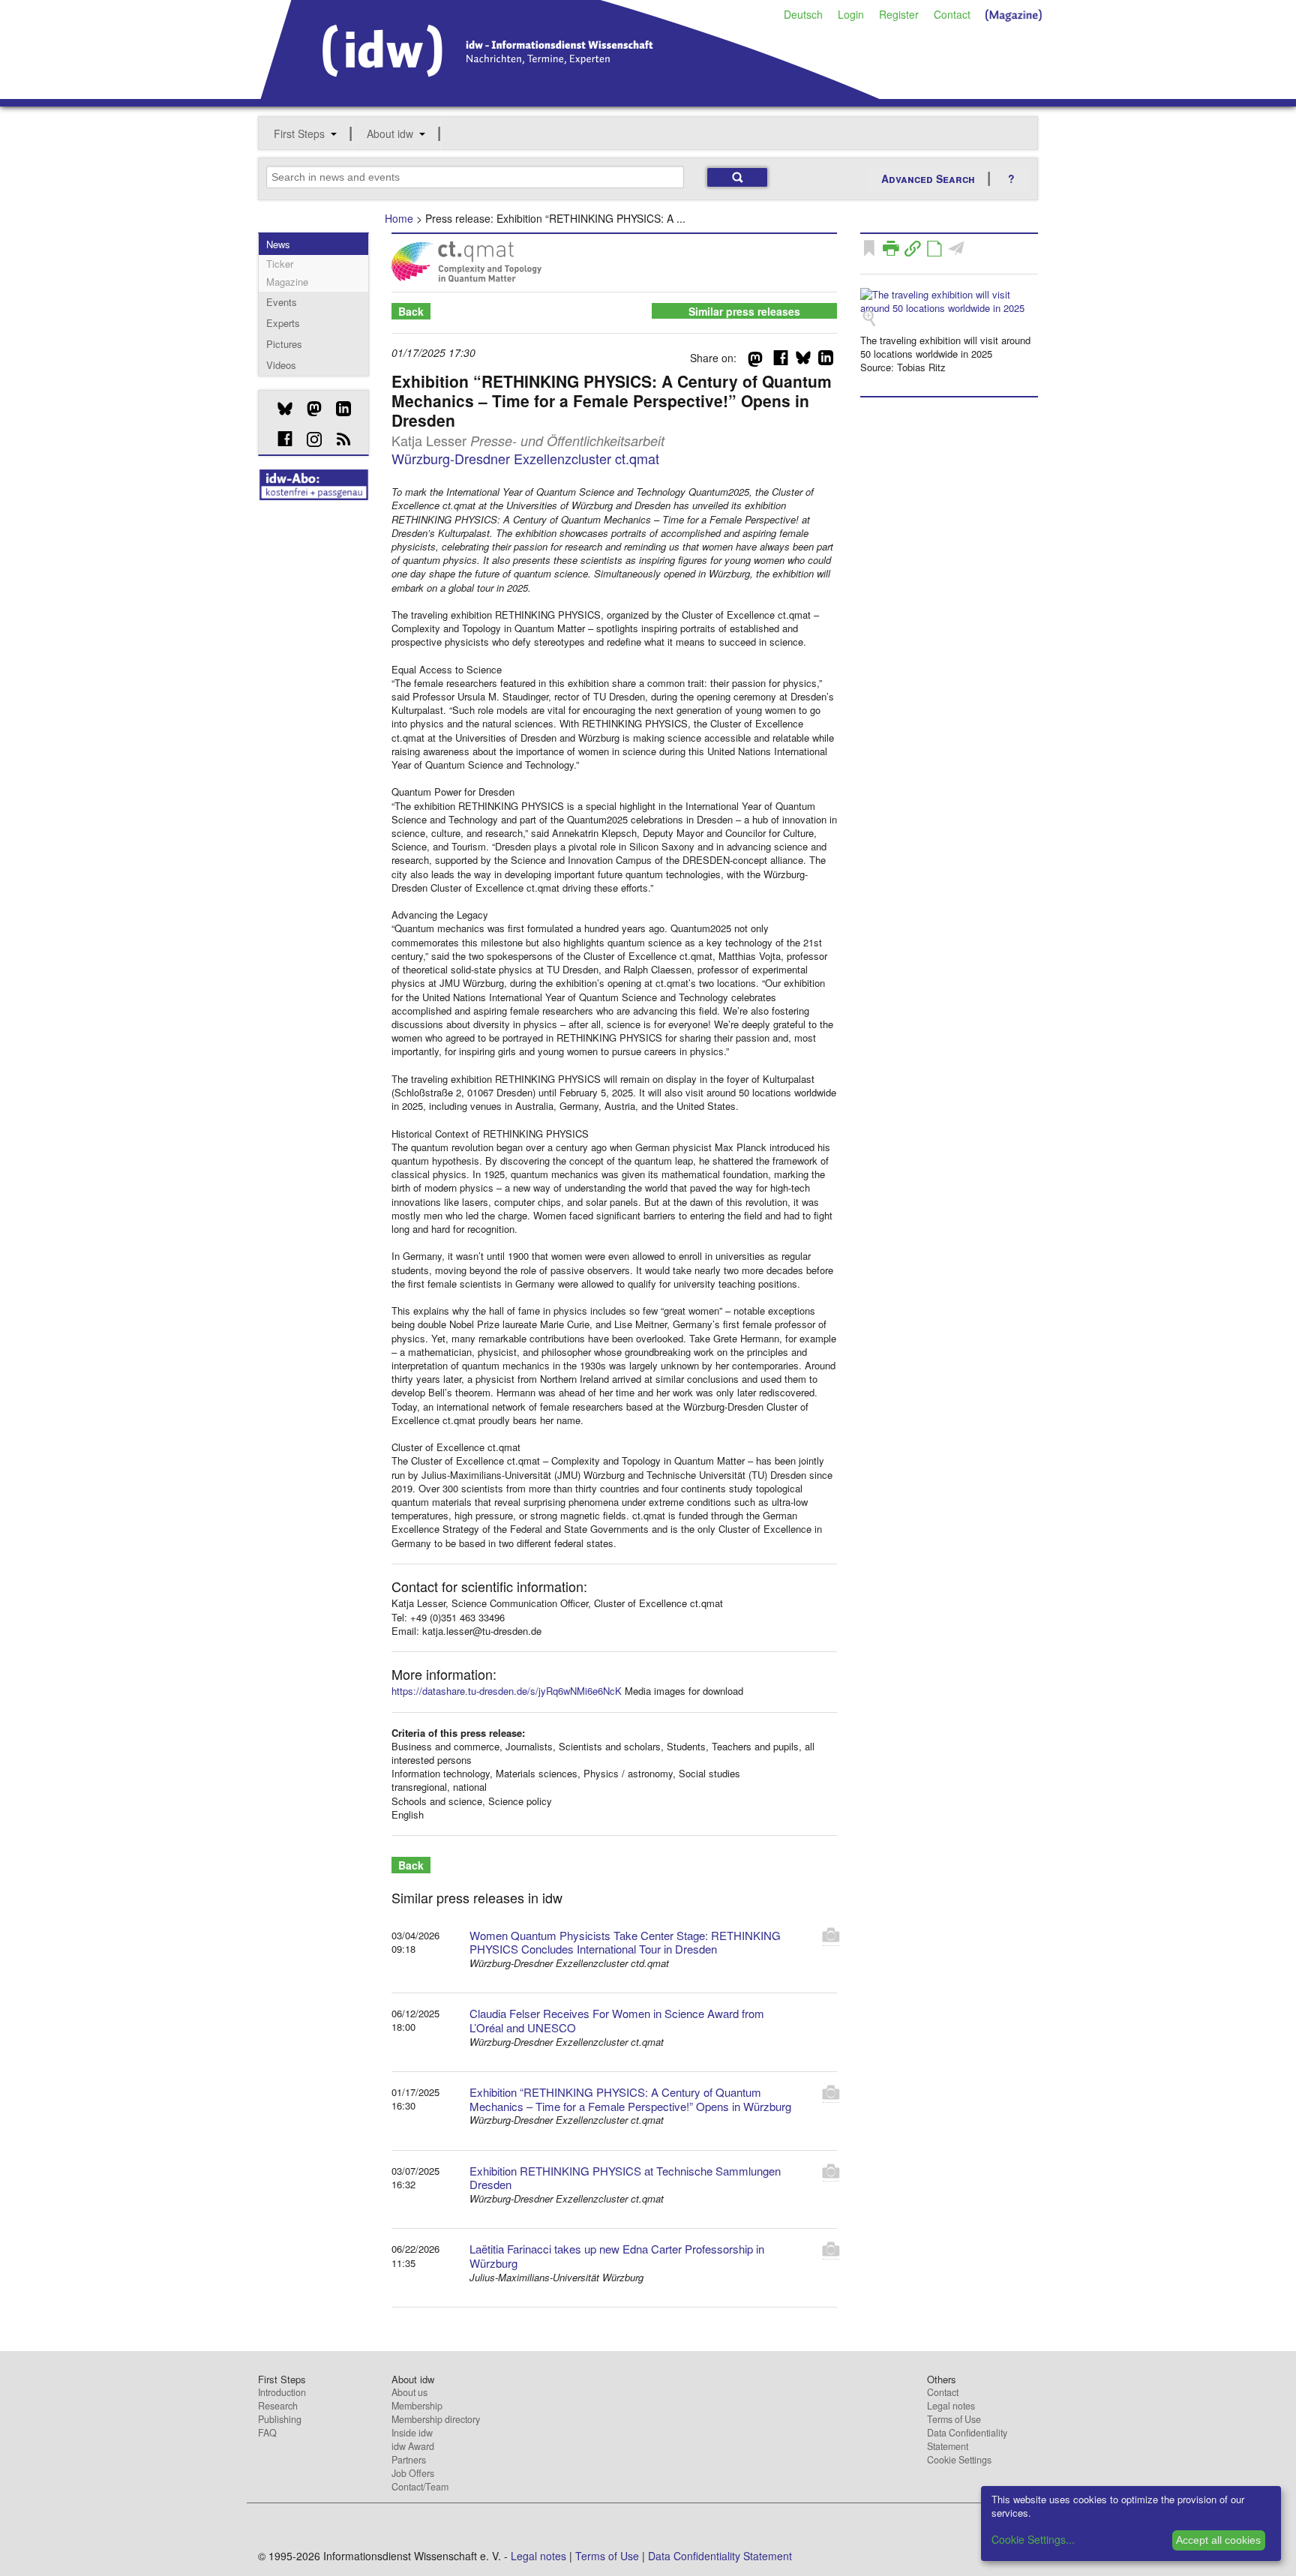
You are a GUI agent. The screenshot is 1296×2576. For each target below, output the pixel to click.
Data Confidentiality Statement (967, 2440)
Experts (283, 323)
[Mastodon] (309, 409)
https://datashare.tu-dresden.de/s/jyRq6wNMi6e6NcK (507, 1691)
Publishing (280, 2419)
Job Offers (413, 2473)
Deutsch (803, 14)
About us (409, 2392)
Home (399, 218)
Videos (281, 365)
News (278, 244)
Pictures (284, 344)
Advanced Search (928, 178)
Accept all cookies (1218, 2540)
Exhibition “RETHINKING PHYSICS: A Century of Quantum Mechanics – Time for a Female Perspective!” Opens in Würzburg (630, 2099)
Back (411, 311)
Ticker (280, 264)
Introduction (282, 2392)
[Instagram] (309, 439)
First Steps (299, 133)
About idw (390, 133)
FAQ (267, 2433)
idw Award (413, 2446)
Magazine (287, 282)
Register (899, 14)
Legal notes (951, 2406)
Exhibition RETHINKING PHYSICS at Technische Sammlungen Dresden (625, 2178)
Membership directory (436, 2419)
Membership (417, 2406)
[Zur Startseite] (570, 94)
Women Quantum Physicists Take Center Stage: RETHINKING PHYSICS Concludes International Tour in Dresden (625, 1942)
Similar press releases (744, 311)
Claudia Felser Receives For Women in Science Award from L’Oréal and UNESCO (617, 2020)
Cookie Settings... (1033, 2539)
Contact (952, 14)
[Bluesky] (279, 409)
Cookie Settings (959, 2460)
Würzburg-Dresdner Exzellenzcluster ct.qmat (525, 458)
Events (282, 302)
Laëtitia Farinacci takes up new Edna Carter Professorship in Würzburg (617, 2256)
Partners (409, 2460)
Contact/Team (420, 2487)
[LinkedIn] (338, 409)
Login (851, 14)
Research (278, 2406)
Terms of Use (954, 2419)
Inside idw (412, 2433)
